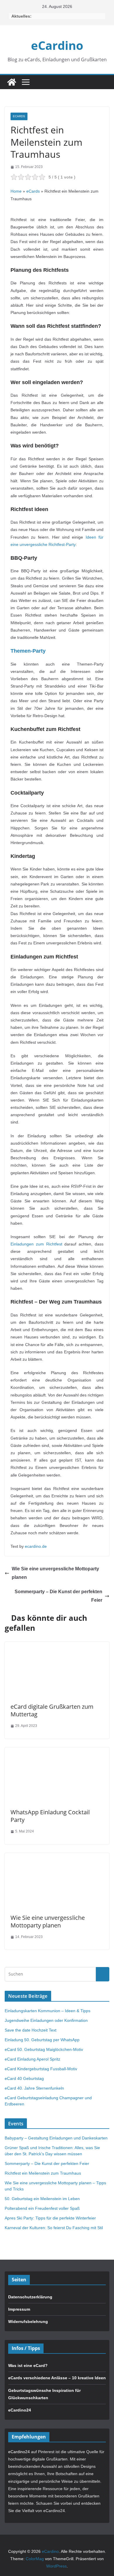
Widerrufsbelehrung (28, 2322)
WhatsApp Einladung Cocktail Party (50, 1816)
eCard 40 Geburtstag (24, 2078)
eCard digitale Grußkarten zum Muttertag (52, 1710)
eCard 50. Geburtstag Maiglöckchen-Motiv (44, 2049)
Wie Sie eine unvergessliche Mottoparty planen (55, 1573)
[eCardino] (12, 82)
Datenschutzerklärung (30, 2297)
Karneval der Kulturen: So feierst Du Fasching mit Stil (54, 2228)
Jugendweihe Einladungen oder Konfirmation (46, 2020)
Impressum (19, 2309)
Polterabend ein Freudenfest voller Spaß (42, 2208)
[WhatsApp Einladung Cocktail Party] (57, 1751)
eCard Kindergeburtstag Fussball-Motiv (41, 2069)
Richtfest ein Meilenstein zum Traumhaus (43, 2173)
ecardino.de (36, 1546)
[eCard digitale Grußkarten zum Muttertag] (57, 1645)
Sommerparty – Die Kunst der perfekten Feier (58, 1596)
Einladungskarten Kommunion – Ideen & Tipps (47, 2011)
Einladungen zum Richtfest (36, 1244)
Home (16, 191)
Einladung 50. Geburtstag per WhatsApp (42, 2040)
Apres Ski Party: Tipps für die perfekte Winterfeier (50, 2218)
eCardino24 (20, 2410)
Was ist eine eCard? (28, 2365)
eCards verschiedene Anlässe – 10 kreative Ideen (57, 2378)
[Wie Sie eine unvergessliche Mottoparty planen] (57, 1857)
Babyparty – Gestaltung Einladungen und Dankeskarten (56, 2138)
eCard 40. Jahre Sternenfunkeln (34, 2088)
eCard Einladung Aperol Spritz (32, 2059)
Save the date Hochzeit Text (31, 2030)
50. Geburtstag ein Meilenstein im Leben (42, 2199)
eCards (19, 116)
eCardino (57, 45)
